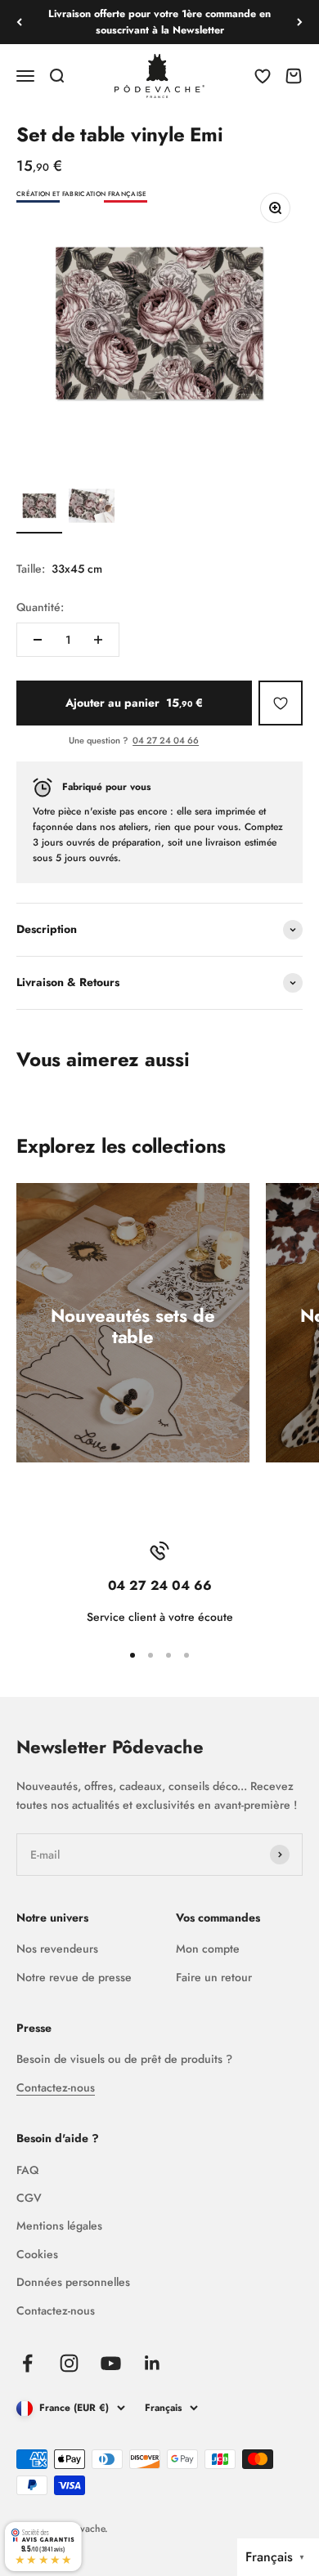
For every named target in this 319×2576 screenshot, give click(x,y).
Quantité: (40, 607)
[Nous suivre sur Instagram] (69, 2363)
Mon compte (208, 1949)
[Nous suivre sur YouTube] (111, 2363)
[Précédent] (19, 22)
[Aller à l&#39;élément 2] (92, 508)
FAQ (27, 2170)
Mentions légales (59, 2226)
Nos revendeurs (57, 1949)
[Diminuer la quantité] (38, 640)
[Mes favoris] (281, 703)
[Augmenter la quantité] (98, 640)
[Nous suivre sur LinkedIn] (153, 2363)
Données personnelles (73, 2282)
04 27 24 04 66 (166, 740)
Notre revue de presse (74, 1977)
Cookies (37, 2254)
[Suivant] (300, 22)
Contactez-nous (56, 2087)
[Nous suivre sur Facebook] (27, 2363)
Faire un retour (214, 1977)
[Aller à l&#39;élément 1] (39, 508)
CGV (29, 2198)
